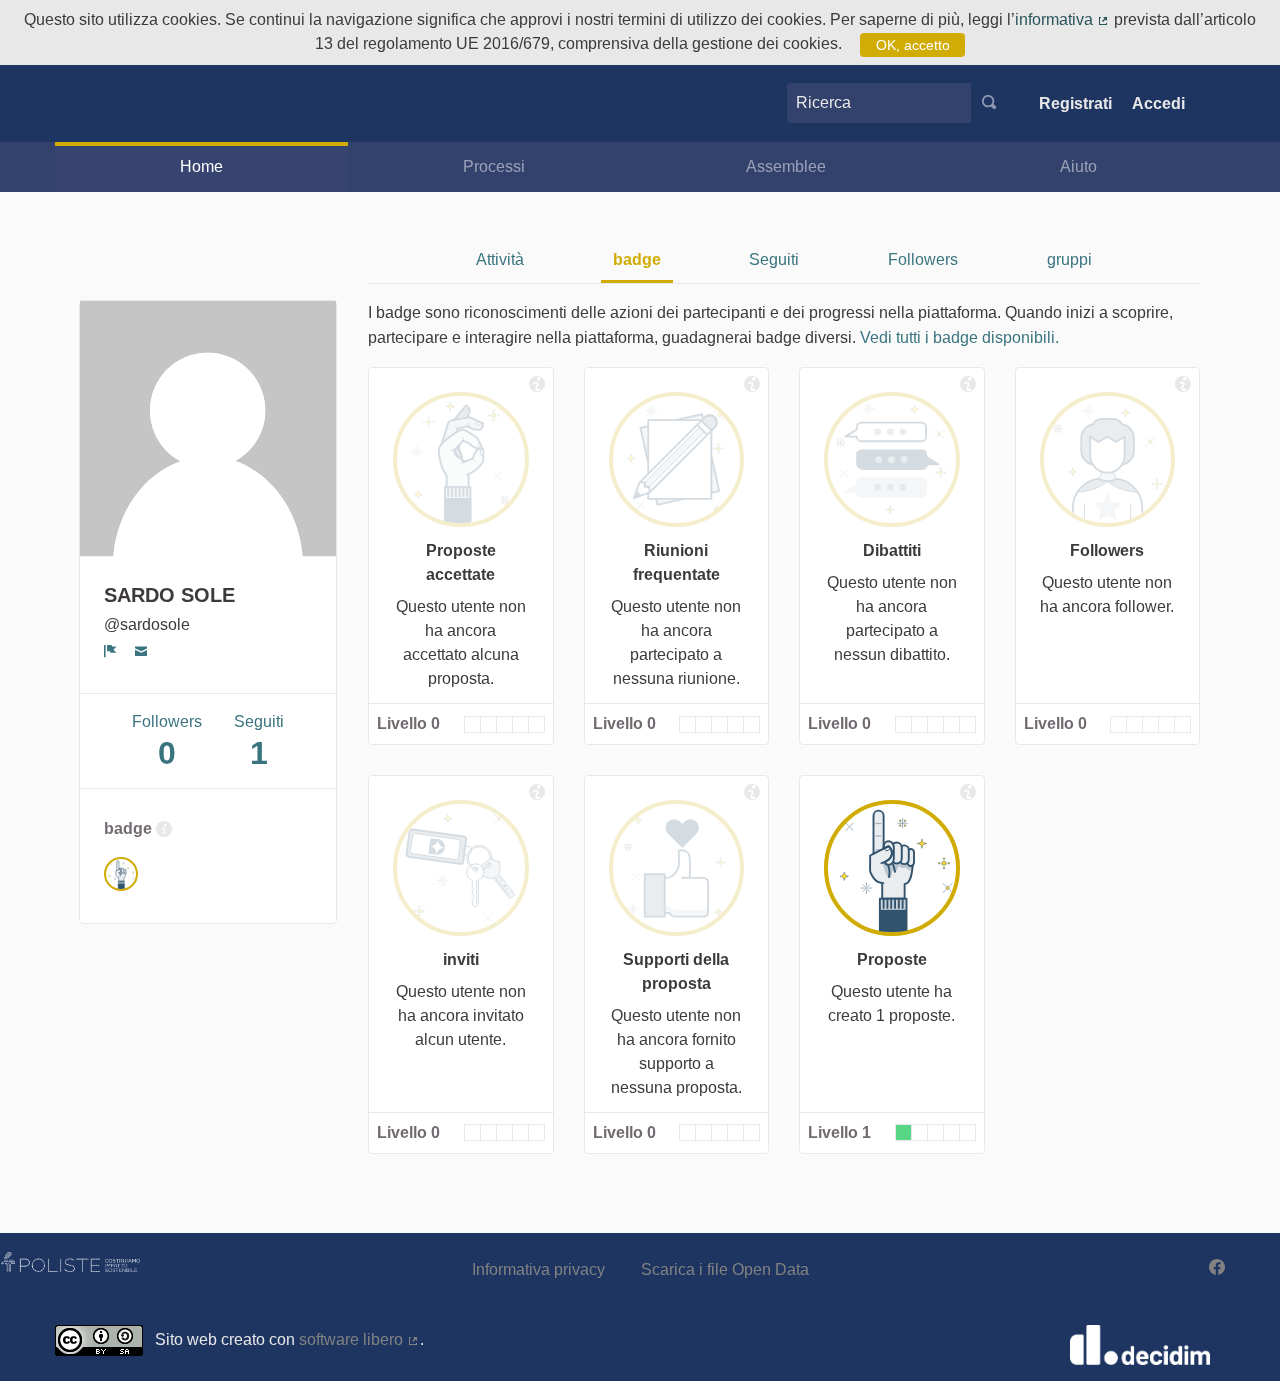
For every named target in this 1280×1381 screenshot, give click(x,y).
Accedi (1158, 103)
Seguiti (774, 259)
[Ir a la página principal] (85, 103)
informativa (1062, 19)
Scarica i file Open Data (725, 1269)
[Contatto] (141, 651)
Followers (923, 259)
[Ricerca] (989, 103)
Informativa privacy (538, 1269)
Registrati (1075, 103)
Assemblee (786, 166)
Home (201, 166)
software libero (359, 1339)
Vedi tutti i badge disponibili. (959, 337)
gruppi (1069, 259)
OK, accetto (913, 45)
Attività (500, 259)
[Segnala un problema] (110, 651)
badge (637, 259)
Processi (494, 166)
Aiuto (1078, 166)
